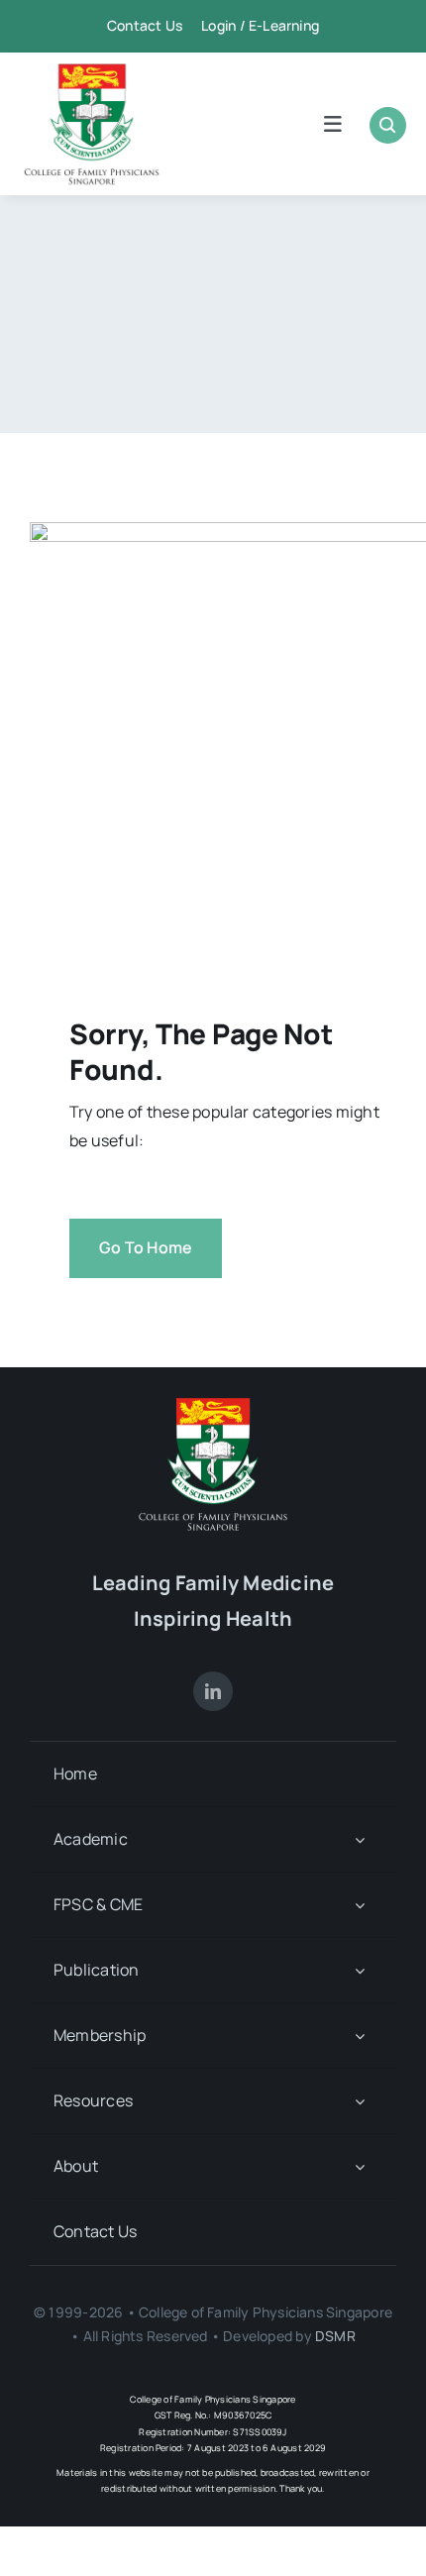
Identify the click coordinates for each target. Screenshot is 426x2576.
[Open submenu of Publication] (360, 1970)
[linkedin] (213, 1691)
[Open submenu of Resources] (360, 2101)
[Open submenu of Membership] (360, 2036)
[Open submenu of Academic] (360, 1839)
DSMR (335, 2336)
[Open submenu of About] (360, 2166)
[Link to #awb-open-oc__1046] (388, 125)
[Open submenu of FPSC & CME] (360, 1905)
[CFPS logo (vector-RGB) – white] (213, 1405)
